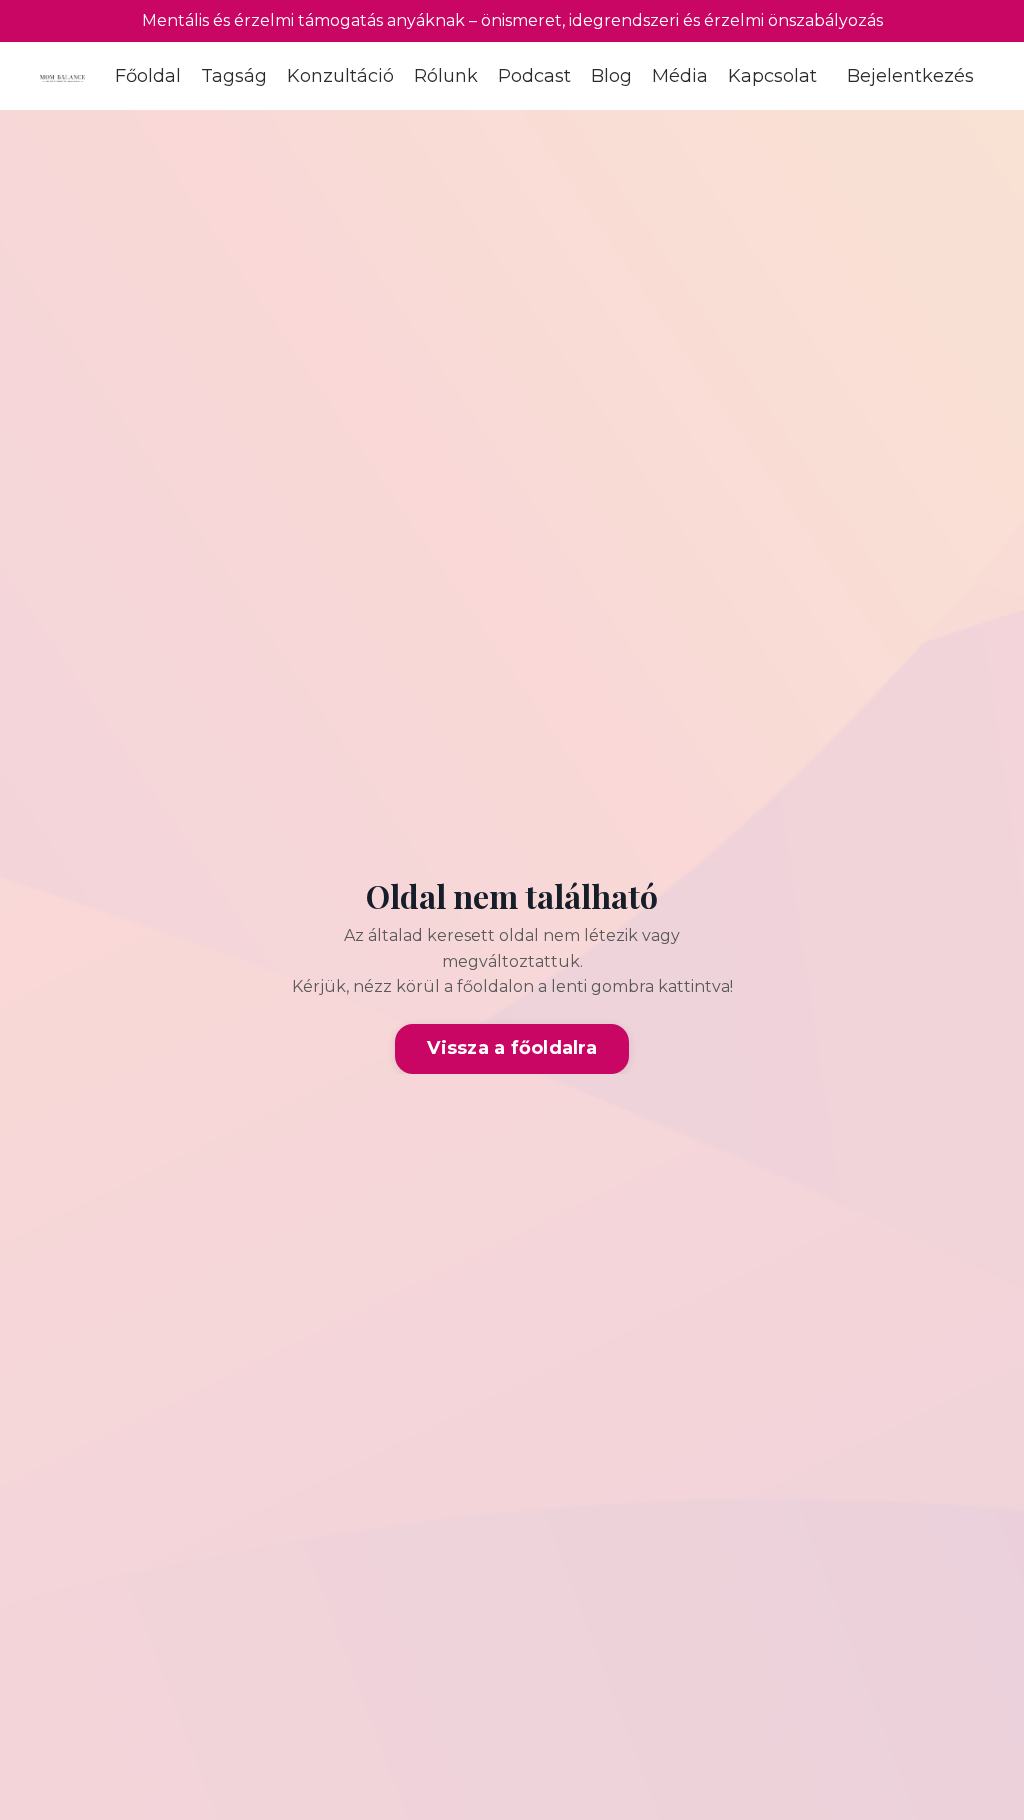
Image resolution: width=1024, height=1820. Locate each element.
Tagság (234, 76)
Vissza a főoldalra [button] (512, 1048)
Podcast (534, 76)
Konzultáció (340, 76)
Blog (611, 76)
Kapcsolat (772, 76)
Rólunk (446, 76)
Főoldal (148, 76)
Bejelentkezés (910, 76)
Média (680, 76)
